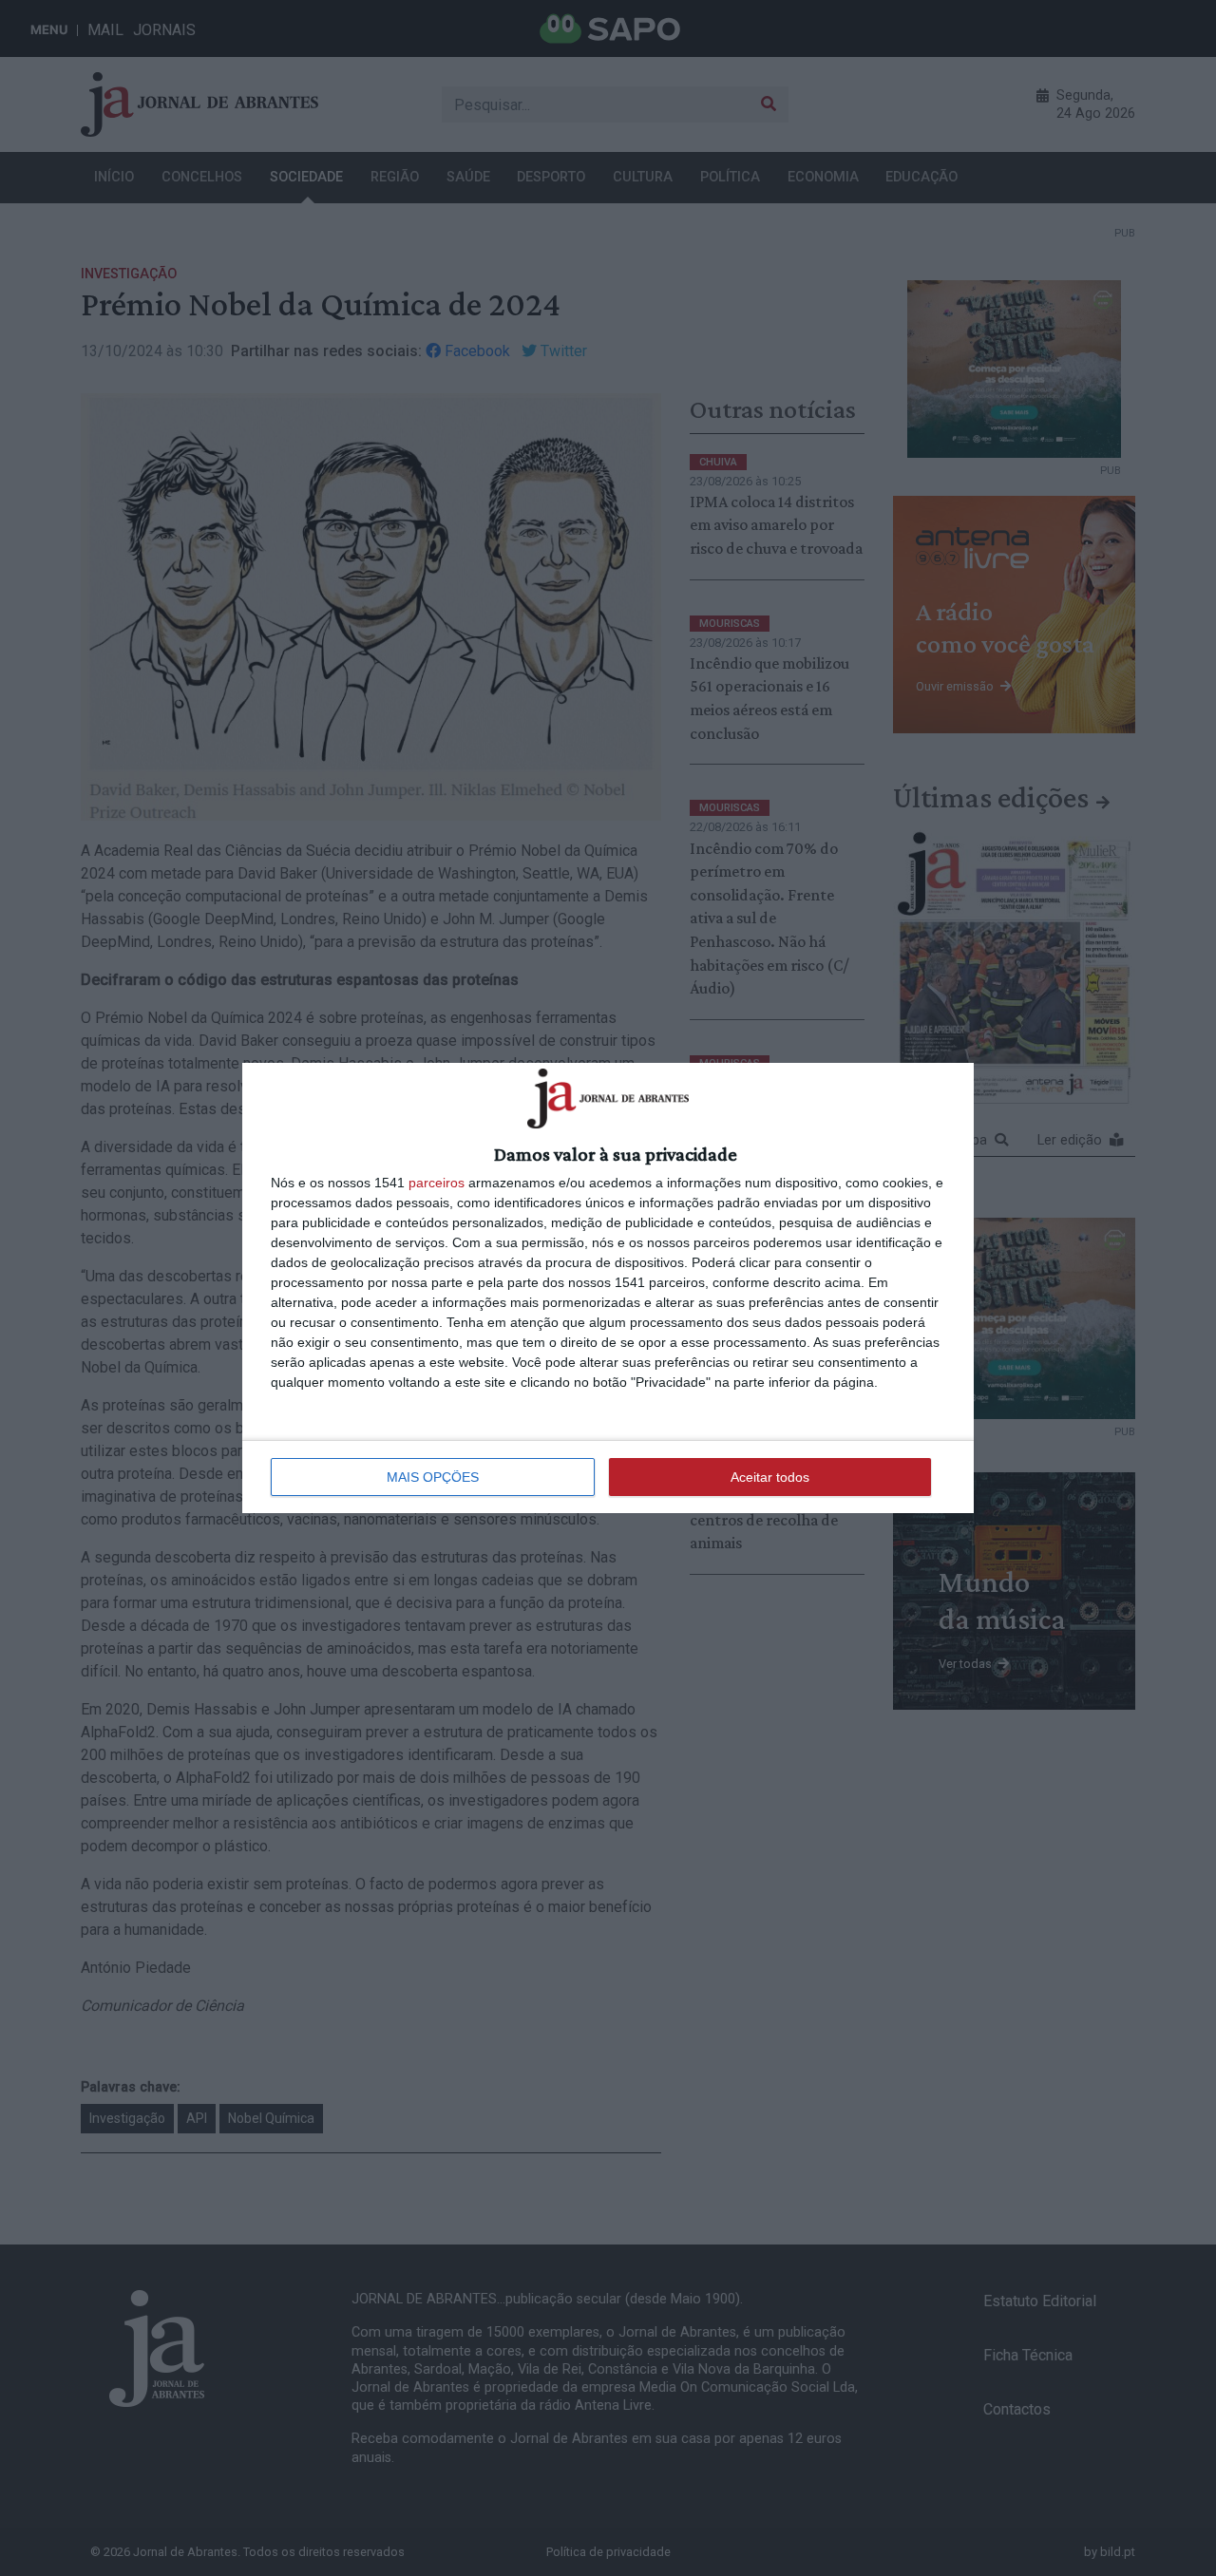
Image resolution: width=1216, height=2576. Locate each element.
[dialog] (608, 1288)
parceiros (437, 1183)
